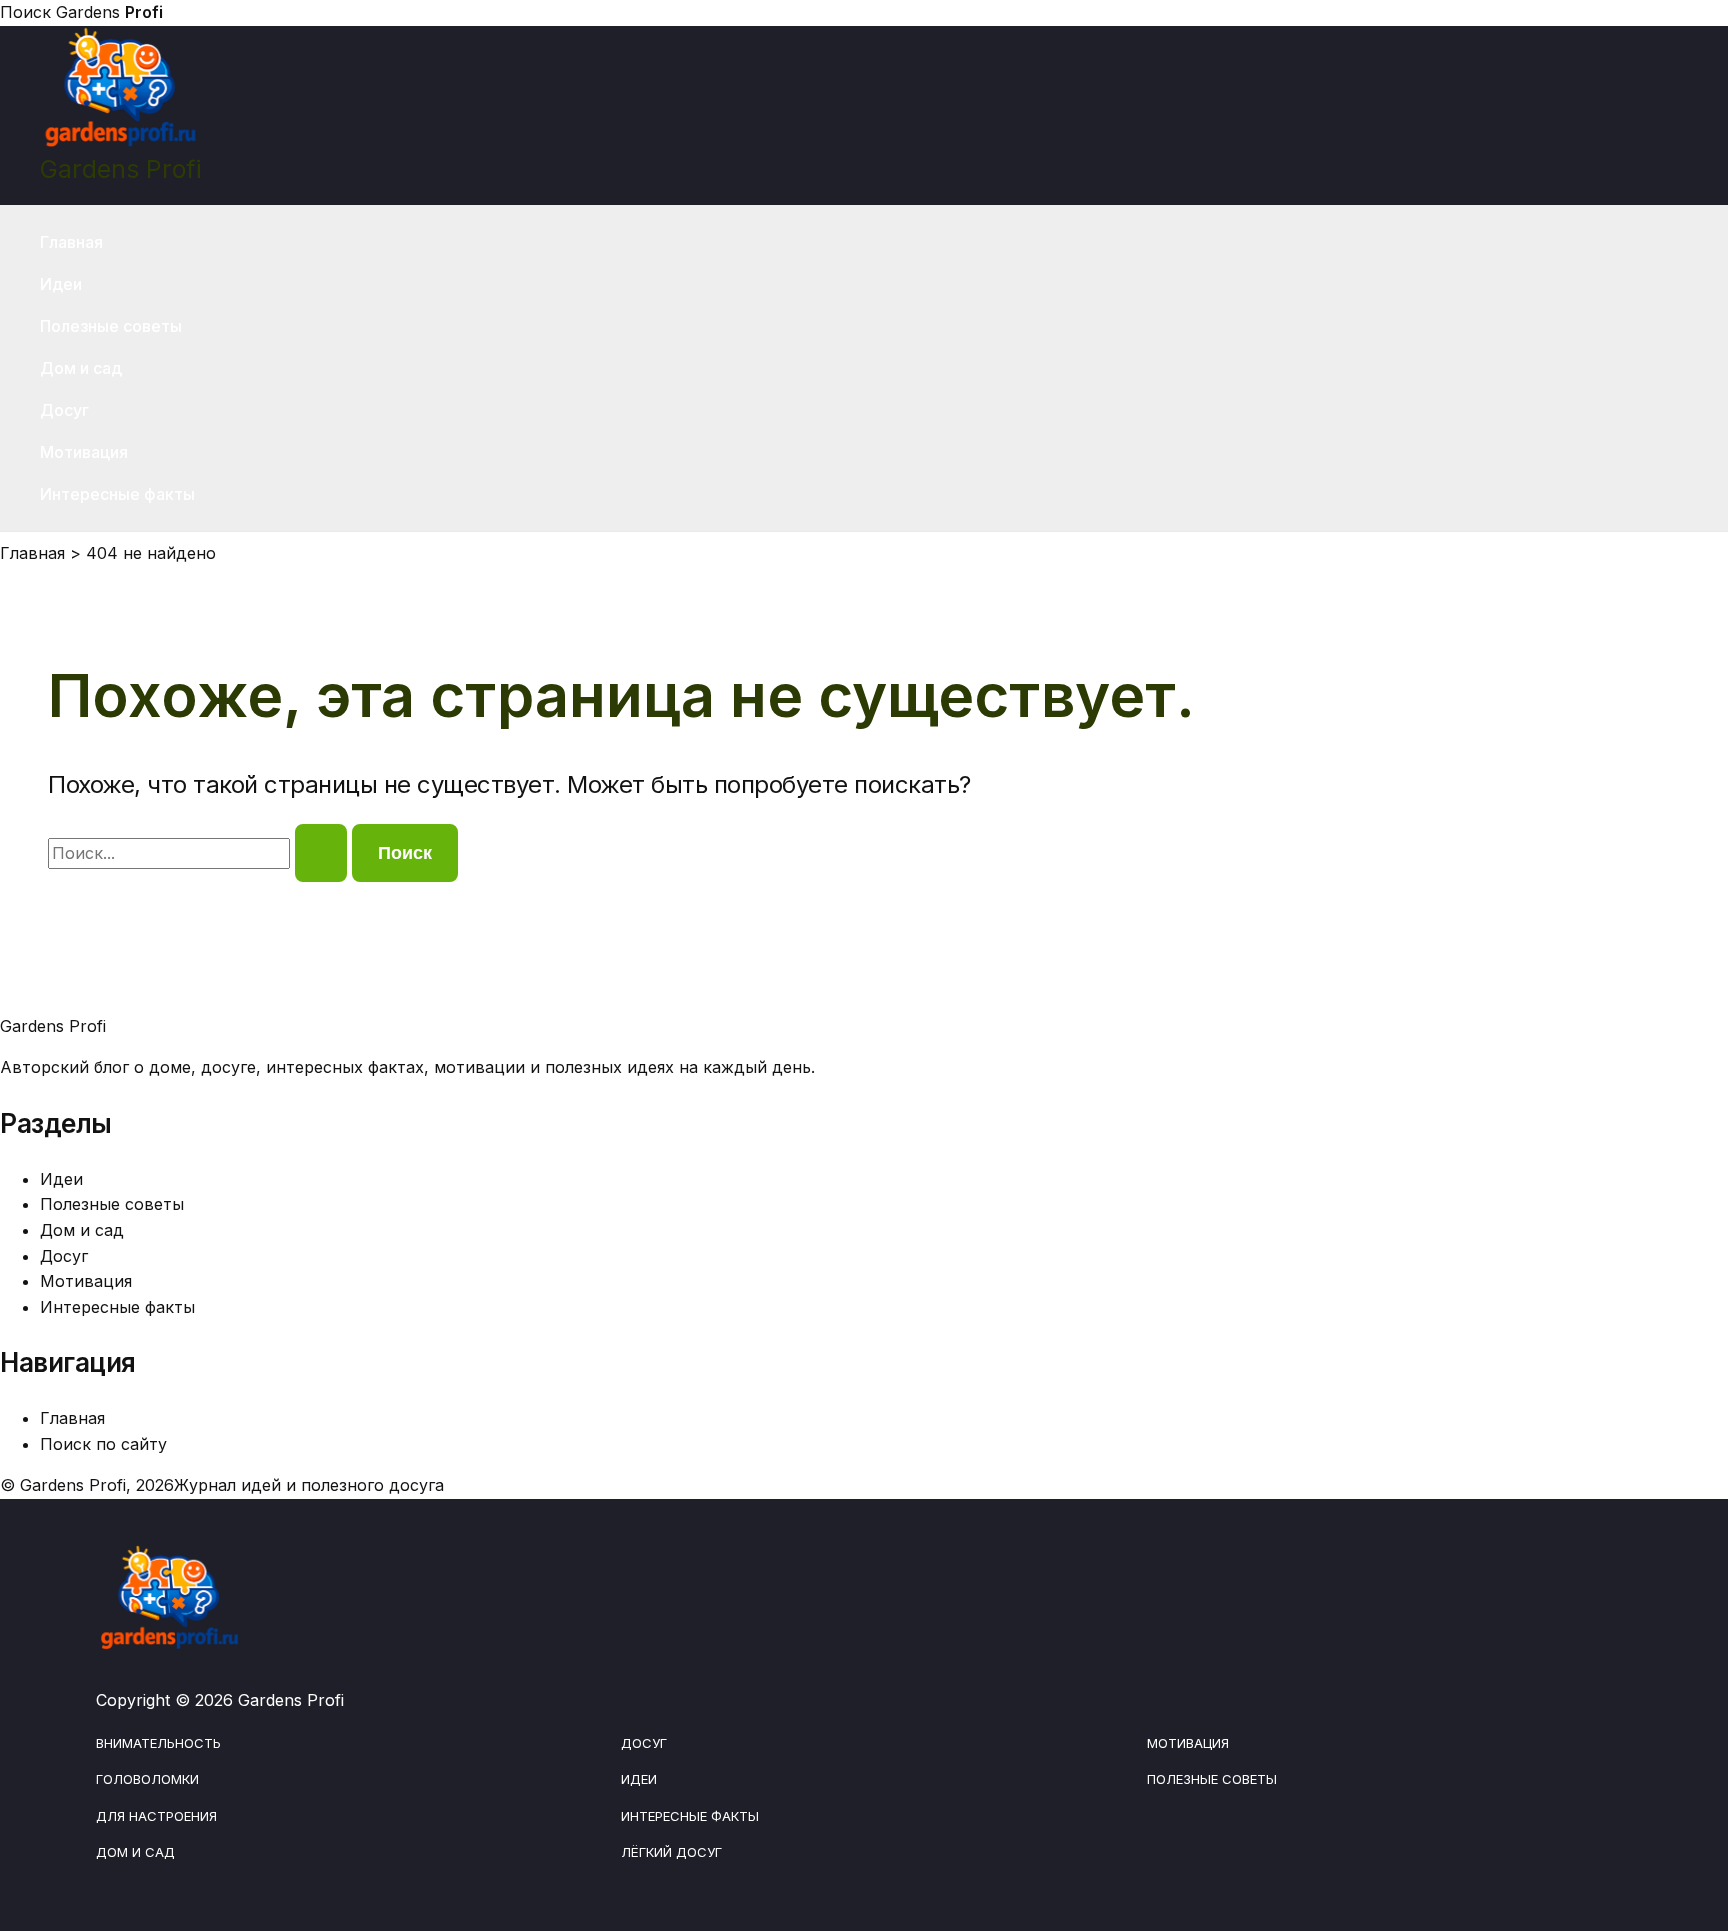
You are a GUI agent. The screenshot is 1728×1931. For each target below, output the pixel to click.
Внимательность (158, 1743)
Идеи (61, 284)
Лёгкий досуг (671, 1852)
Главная (71, 242)
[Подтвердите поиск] (321, 853)
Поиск (25, 12)
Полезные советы (111, 326)
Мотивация (84, 452)
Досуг (64, 410)
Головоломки (147, 1779)
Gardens (109, 12)
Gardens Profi (120, 169)
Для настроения (156, 1816)
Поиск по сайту (103, 1444)
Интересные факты (117, 494)
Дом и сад (81, 368)
